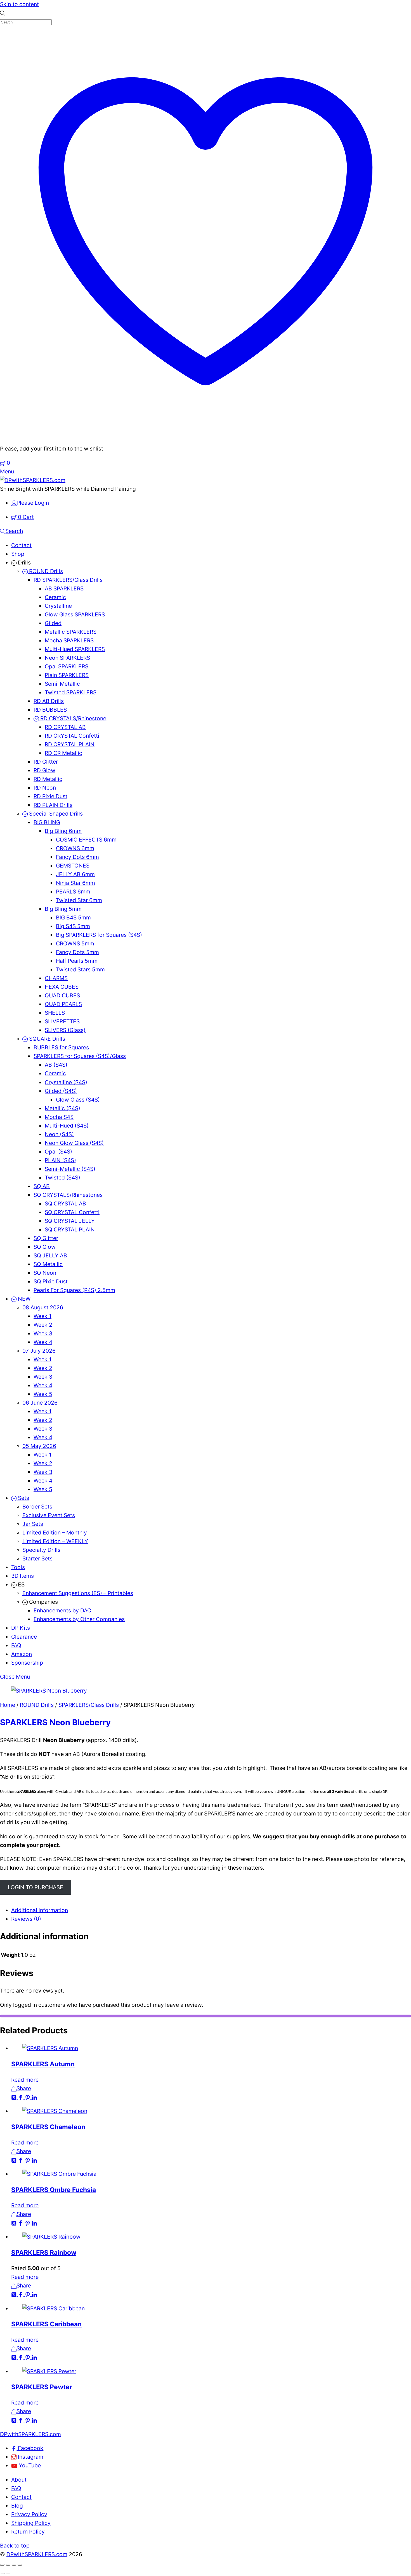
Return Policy (28, 2532)
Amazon (22, 1654)
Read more (25, 2080)
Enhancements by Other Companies (79, 1619)
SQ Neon (45, 1273)
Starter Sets (37, 1559)
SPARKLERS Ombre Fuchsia (54, 2190)
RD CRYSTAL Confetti (72, 736)
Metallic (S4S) (62, 1108)
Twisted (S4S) (62, 1178)
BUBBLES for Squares (61, 1047)
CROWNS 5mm (75, 943)
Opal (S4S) (58, 1152)
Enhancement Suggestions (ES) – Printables (78, 1593)
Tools (18, 1567)
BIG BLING (47, 822)
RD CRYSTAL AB (65, 727)
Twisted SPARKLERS (71, 692)
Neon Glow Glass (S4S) (74, 1143)
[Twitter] (15, 2097)
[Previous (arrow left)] (2, 2573)
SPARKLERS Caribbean (46, 2324)
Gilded (53, 623)
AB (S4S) (56, 1065)
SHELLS (55, 1013)
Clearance (24, 1637)
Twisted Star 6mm (79, 900)
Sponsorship (27, 1663)
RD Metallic (48, 779)
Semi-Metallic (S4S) (70, 1169)
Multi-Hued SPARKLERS (75, 649)
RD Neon (45, 788)
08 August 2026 (43, 1307)
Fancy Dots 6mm (77, 857)
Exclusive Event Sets (49, 1515)
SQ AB (42, 1186)
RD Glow (44, 770)
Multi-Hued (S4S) (67, 1126)
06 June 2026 (40, 1403)
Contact (21, 545)
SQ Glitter (46, 1238)
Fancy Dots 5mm (77, 952)
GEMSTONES (73, 866)
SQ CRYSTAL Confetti (72, 1212)
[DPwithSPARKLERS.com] (33, 480)
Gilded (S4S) (61, 1091)
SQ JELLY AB (50, 1255)
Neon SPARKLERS (67, 658)
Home (8, 1705)
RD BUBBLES (50, 710)
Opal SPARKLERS (67, 666)
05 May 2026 (39, 1446)
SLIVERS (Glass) (65, 1030)
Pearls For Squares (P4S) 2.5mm (74, 1290)
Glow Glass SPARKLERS (75, 614)
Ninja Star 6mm (75, 883)
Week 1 (42, 1316)
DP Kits (21, 1628)
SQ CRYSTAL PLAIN (70, 1229)
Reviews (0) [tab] (26, 1919)
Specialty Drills (41, 1550)
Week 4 (43, 1342)
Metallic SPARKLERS (71, 632)
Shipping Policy (31, 2523)
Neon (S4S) (59, 1134)
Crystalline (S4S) (66, 1082)
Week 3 (43, 1333)
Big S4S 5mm (73, 926)
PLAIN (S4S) (60, 1160)
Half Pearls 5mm (77, 961)
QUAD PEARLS (63, 1004)
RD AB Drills (49, 701)
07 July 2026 (39, 1351)
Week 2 (43, 1325)
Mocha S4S (59, 1117)
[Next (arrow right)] (8, 2573)
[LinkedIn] (34, 2097)
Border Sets (37, 1507)
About (19, 2480)
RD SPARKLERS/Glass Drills (68, 580)
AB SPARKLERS (64, 588)
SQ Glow (45, 1247)
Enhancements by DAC (62, 1610)
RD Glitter (46, 762)
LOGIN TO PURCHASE (36, 1887)
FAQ (16, 1645)
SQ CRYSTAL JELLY (70, 1221)
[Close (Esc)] (20, 2565)
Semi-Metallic (62, 684)
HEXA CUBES (62, 987)
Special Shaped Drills (55, 814)
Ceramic (55, 597)
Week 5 (43, 1394)
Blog (17, 2506)
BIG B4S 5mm (73, 918)
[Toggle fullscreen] (8, 2565)
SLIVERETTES (62, 1021)
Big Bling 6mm (63, 831)
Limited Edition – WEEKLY (55, 1541)
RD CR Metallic (63, 753)
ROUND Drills (45, 571)
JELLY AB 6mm (75, 874)
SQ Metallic (48, 1264)
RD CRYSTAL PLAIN (70, 744)
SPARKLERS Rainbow (44, 2252)
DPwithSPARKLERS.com (37, 2554)
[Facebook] (21, 2097)
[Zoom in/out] (2, 2565)
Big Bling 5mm (63, 909)
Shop (18, 554)
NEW (23, 1299)
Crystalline (58, 606)
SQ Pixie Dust (51, 1281)
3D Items (23, 1576)
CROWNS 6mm (75, 848)
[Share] (14, 2565)
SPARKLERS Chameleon (48, 2127)
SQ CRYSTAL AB (65, 1204)
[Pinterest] (28, 2097)
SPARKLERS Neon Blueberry (55, 1722)
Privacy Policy (29, 2514)
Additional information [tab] (40, 1910)
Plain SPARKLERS (67, 675)
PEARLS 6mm (73, 892)
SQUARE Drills (46, 1039)
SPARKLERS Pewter (42, 2387)
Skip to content (19, 4)
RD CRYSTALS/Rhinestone (73, 718)
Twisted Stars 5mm (80, 969)
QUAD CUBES (62, 995)
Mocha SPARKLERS (69, 640)
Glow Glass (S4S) (78, 1100)
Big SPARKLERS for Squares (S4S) (99, 935)
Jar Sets (33, 1524)
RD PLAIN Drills (53, 805)
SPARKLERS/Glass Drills (89, 1705)
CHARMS (56, 978)
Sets (23, 1498)
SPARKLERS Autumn (43, 2064)
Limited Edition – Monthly (55, 1533)
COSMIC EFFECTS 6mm (86, 840)
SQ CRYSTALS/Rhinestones (68, 1195)
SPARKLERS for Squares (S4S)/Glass (80, 1056)
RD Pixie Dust (50, 796)
